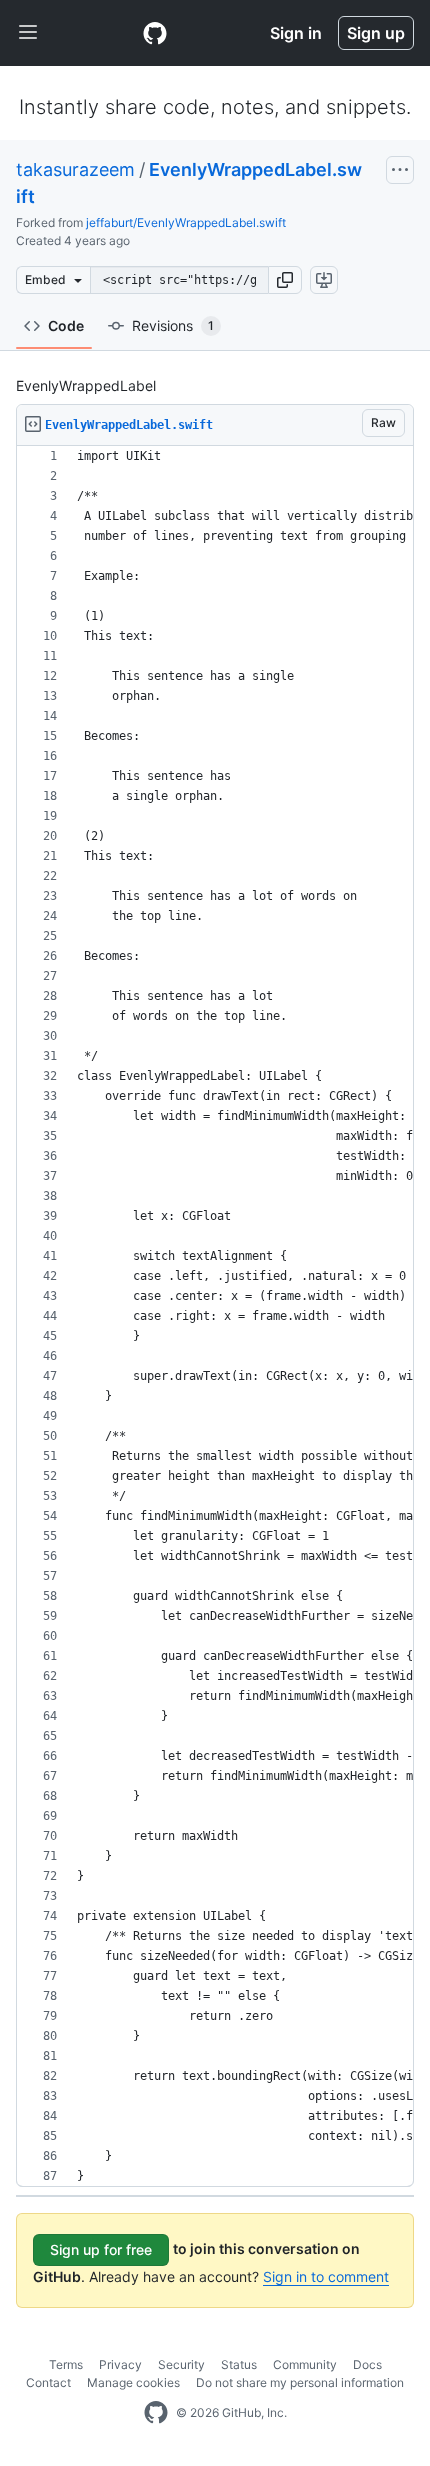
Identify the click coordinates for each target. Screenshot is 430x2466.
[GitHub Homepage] (156, 2413)
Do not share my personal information (300, 2382)
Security (181, 2364)
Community (305, 2364)
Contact (48, 2382)
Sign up (376, 33)
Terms (66, 2364)
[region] (215, 1316)
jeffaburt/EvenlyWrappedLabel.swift (186, 222)
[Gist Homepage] (155, 33)
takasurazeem (75, 169)
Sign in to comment (326, 2276)
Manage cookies (133, 2382)
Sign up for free (101, 2249)
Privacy (120, 2364)
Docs (367, 2364)
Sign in (296, 33)
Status (239, 2364)
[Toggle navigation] (28, 33)
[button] (285, 280)
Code (66, 325)
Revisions (173, 325)
